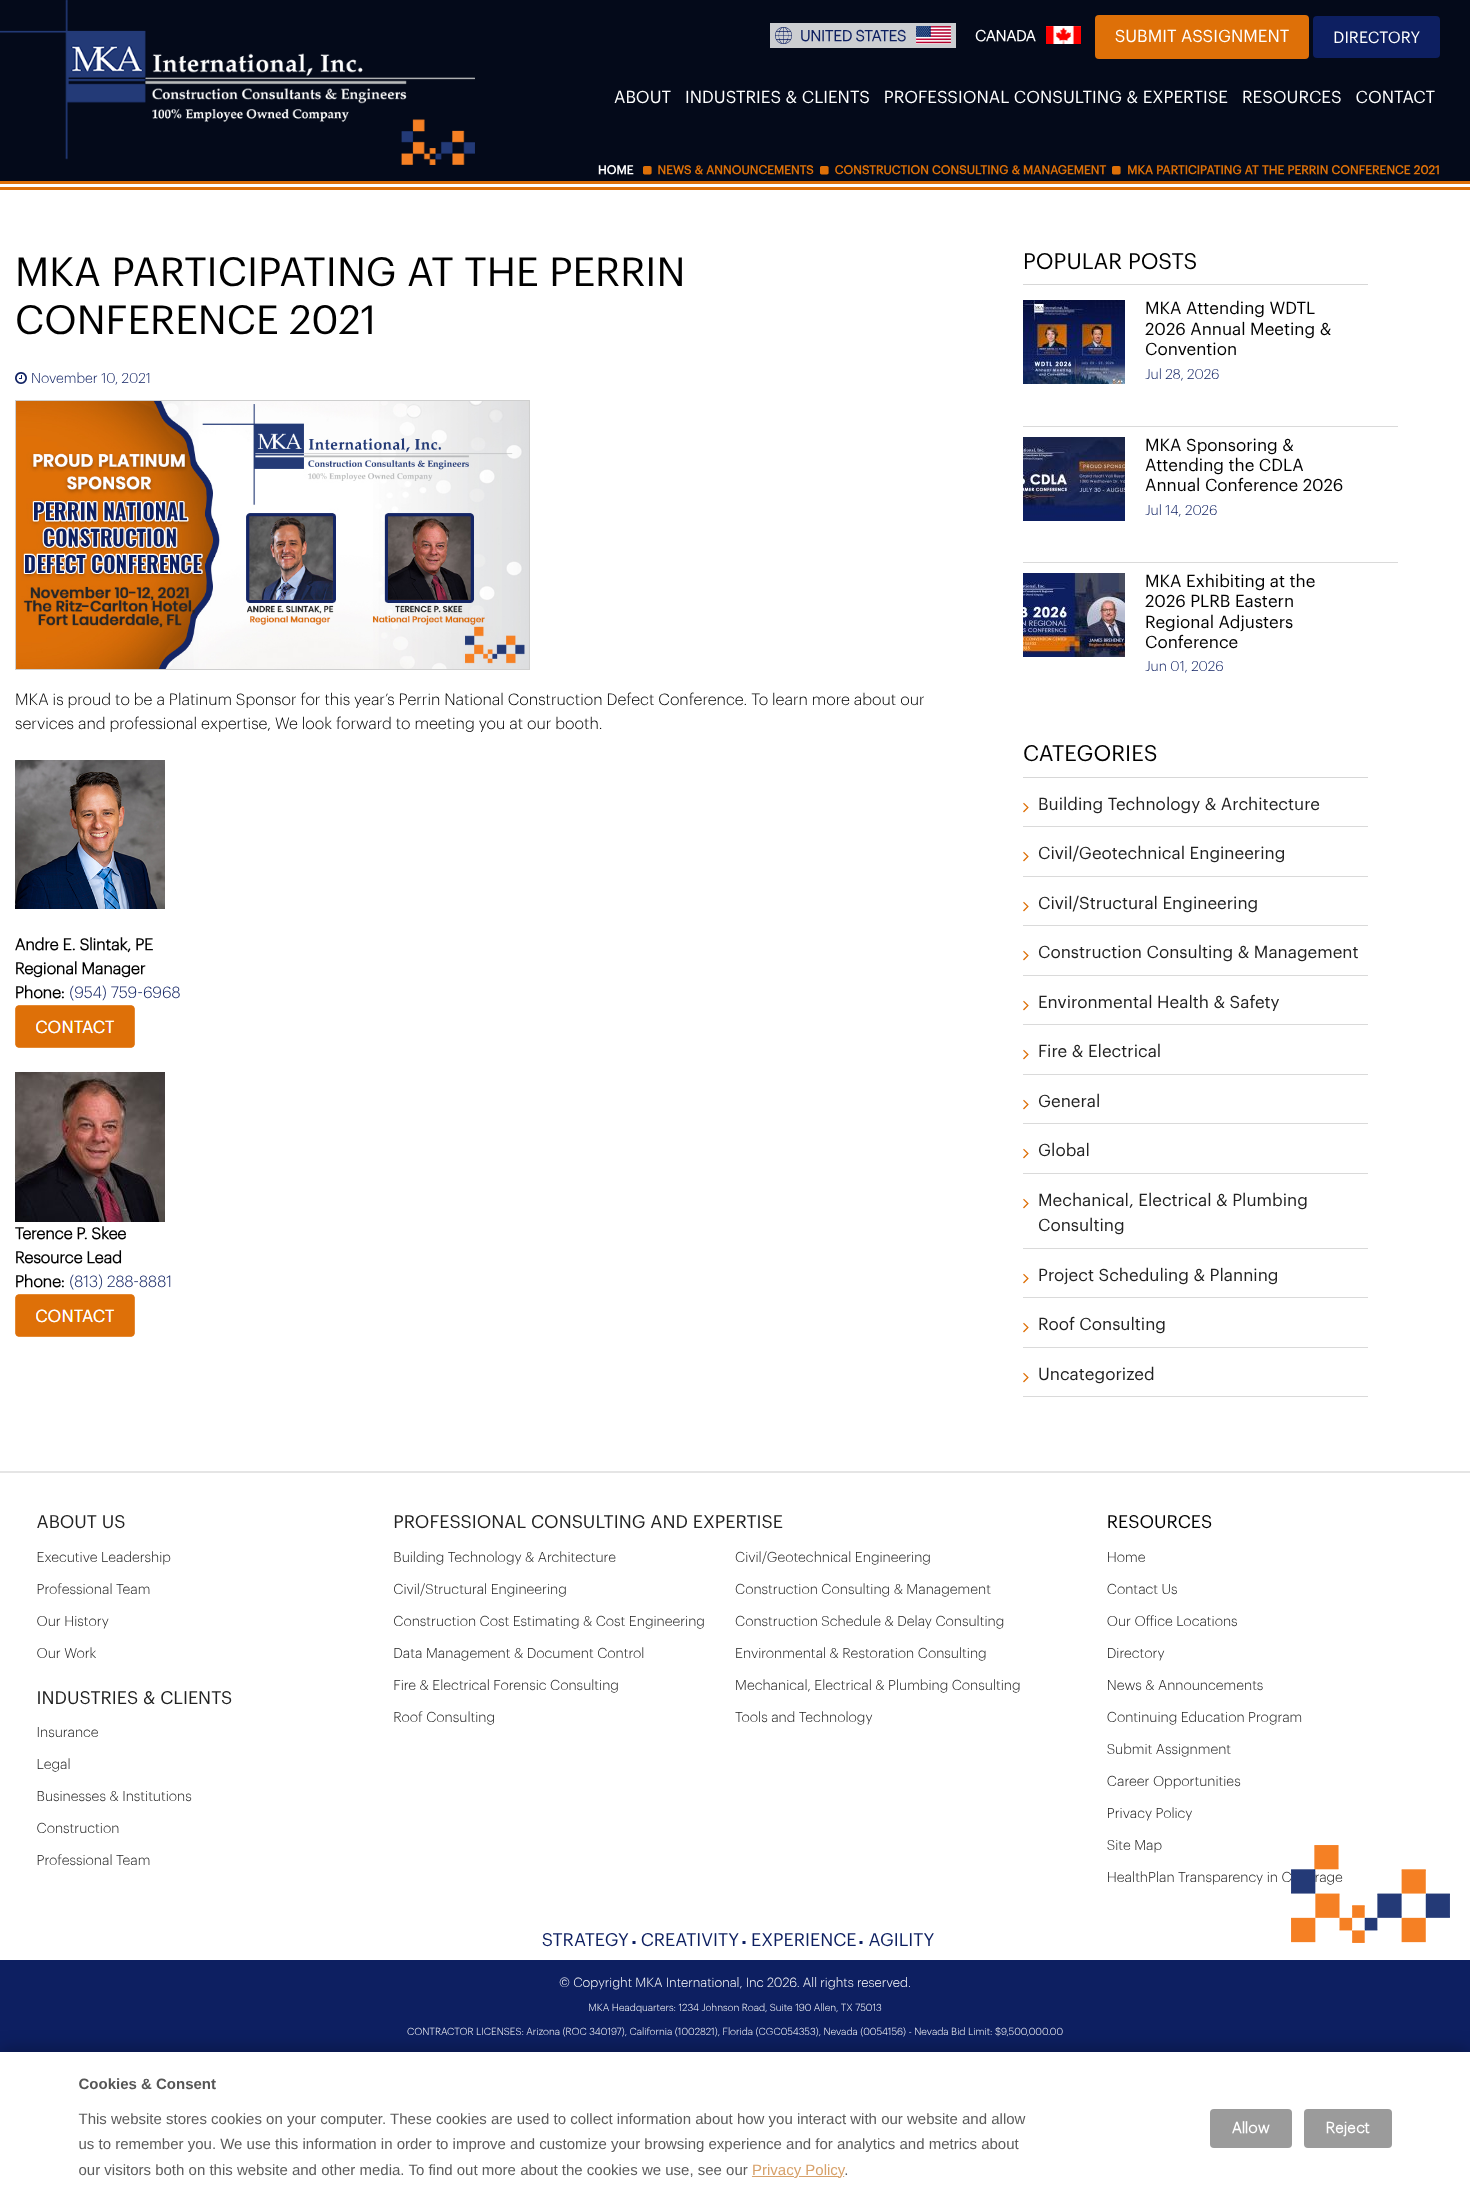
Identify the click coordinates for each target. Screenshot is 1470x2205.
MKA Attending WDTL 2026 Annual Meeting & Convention (1238, 330)
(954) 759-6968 (124, 993)
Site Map (1134, 1846)
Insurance (68, 1733)
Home (1126, 1558)
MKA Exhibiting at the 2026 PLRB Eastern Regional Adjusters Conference (1230, 613)
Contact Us (1142, 1590)
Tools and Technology (804, 1718)
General (1069, 1102)
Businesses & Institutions (114, 1797)
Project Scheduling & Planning (1158, 1276)
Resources (1292, 98)
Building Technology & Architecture (1179, 805)
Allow (1251, 2128)
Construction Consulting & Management (1198, 953)
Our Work (67, 1654)
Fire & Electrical (1099, 1052)
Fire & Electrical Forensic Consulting (506, 1686)
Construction (78, 1829)
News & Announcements (1185, 1686)
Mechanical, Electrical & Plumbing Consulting (878, 1686)
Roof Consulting (1102, 1325)
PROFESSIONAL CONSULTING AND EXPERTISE (588, 1523)
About (642, 98)
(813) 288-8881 (120, 1282)
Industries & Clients (777, 98)
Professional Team (94, 1590)
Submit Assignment (1202, 37)
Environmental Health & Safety (1159, 1003)
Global (1064, 1151)
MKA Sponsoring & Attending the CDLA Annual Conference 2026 (1244, 467)
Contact (1395, 98)
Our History (73, 1622)
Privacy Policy (1150, 1814)
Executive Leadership (104, 1558)
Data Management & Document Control (518, 1654)
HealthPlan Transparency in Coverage (1225, 1878)
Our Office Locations (1172, 1622)
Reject (1348, 2128)
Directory (1376, 38)
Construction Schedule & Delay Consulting (869, 1622)
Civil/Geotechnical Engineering (1161, 854)
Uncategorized (1096, 1375)
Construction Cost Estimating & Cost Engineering (549, 1622)
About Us (81, 1523)
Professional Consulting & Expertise (1056, 98)
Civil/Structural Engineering (1148, 904)
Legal (54, 1765)
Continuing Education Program (1205, 1718)
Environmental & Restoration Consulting (861, 1654)
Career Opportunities (1174, 1782)
